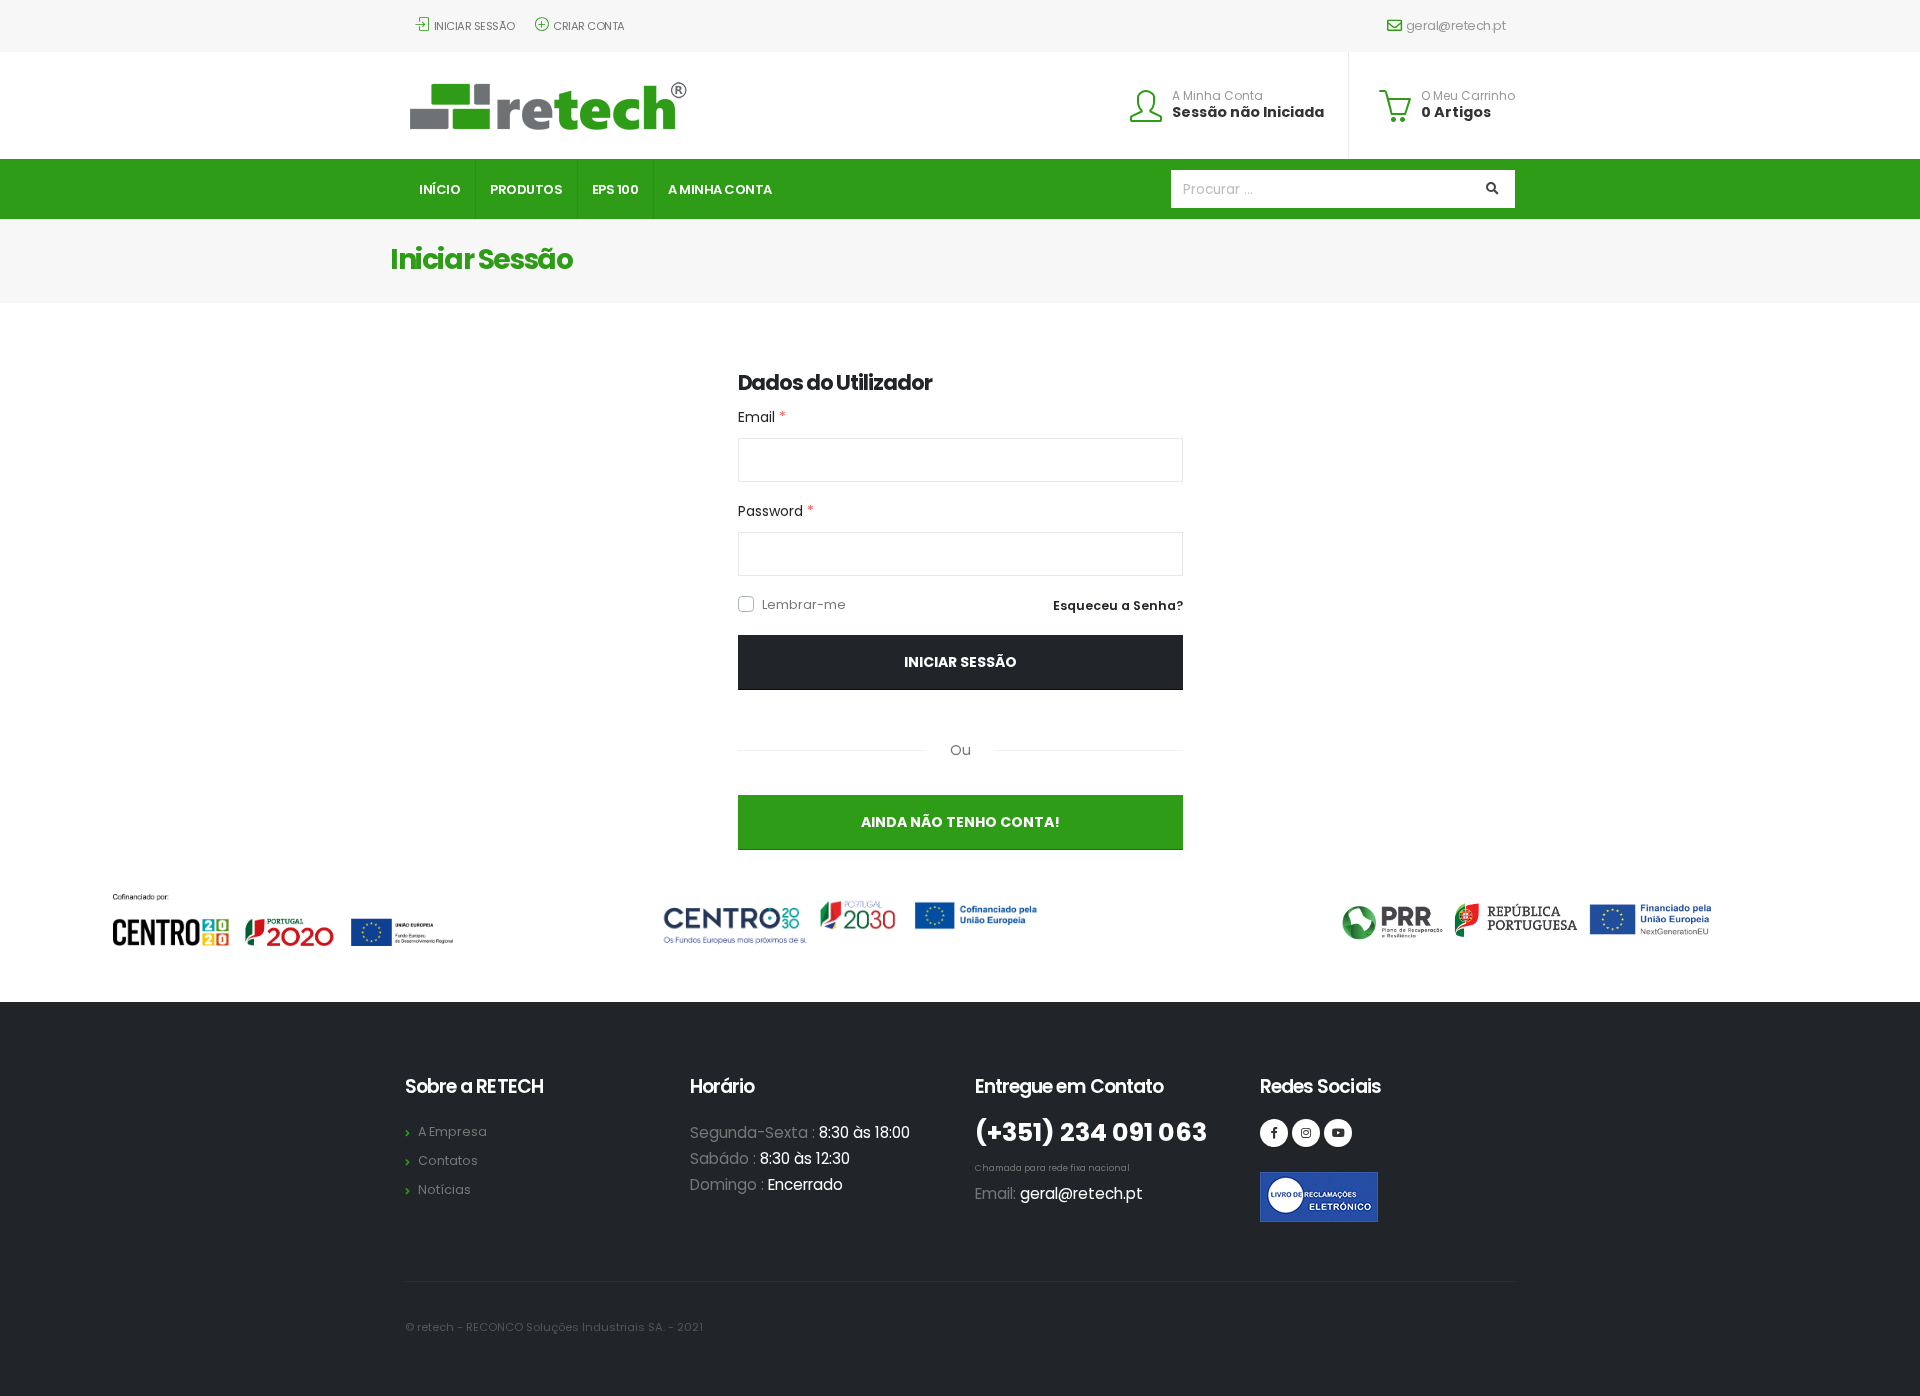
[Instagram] (1306, 1133)
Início (439, 189)
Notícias (444, 1189)
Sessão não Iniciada (1248, 112)
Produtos (526, 189)
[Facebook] (1274, 1133)
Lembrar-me (804, 604)
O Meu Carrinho (1468, 96)
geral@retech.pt (1456, 25)
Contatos (448, 1160)
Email (762, 417)
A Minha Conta (1217, 96)
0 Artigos (1456, 112)
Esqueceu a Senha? (1118, 605)
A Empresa (452, 1131)
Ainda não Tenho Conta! (960, 822)
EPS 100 (615, 189)
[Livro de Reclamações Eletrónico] (1274, 1186)
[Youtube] (1338, 1133)
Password (776, 511)
